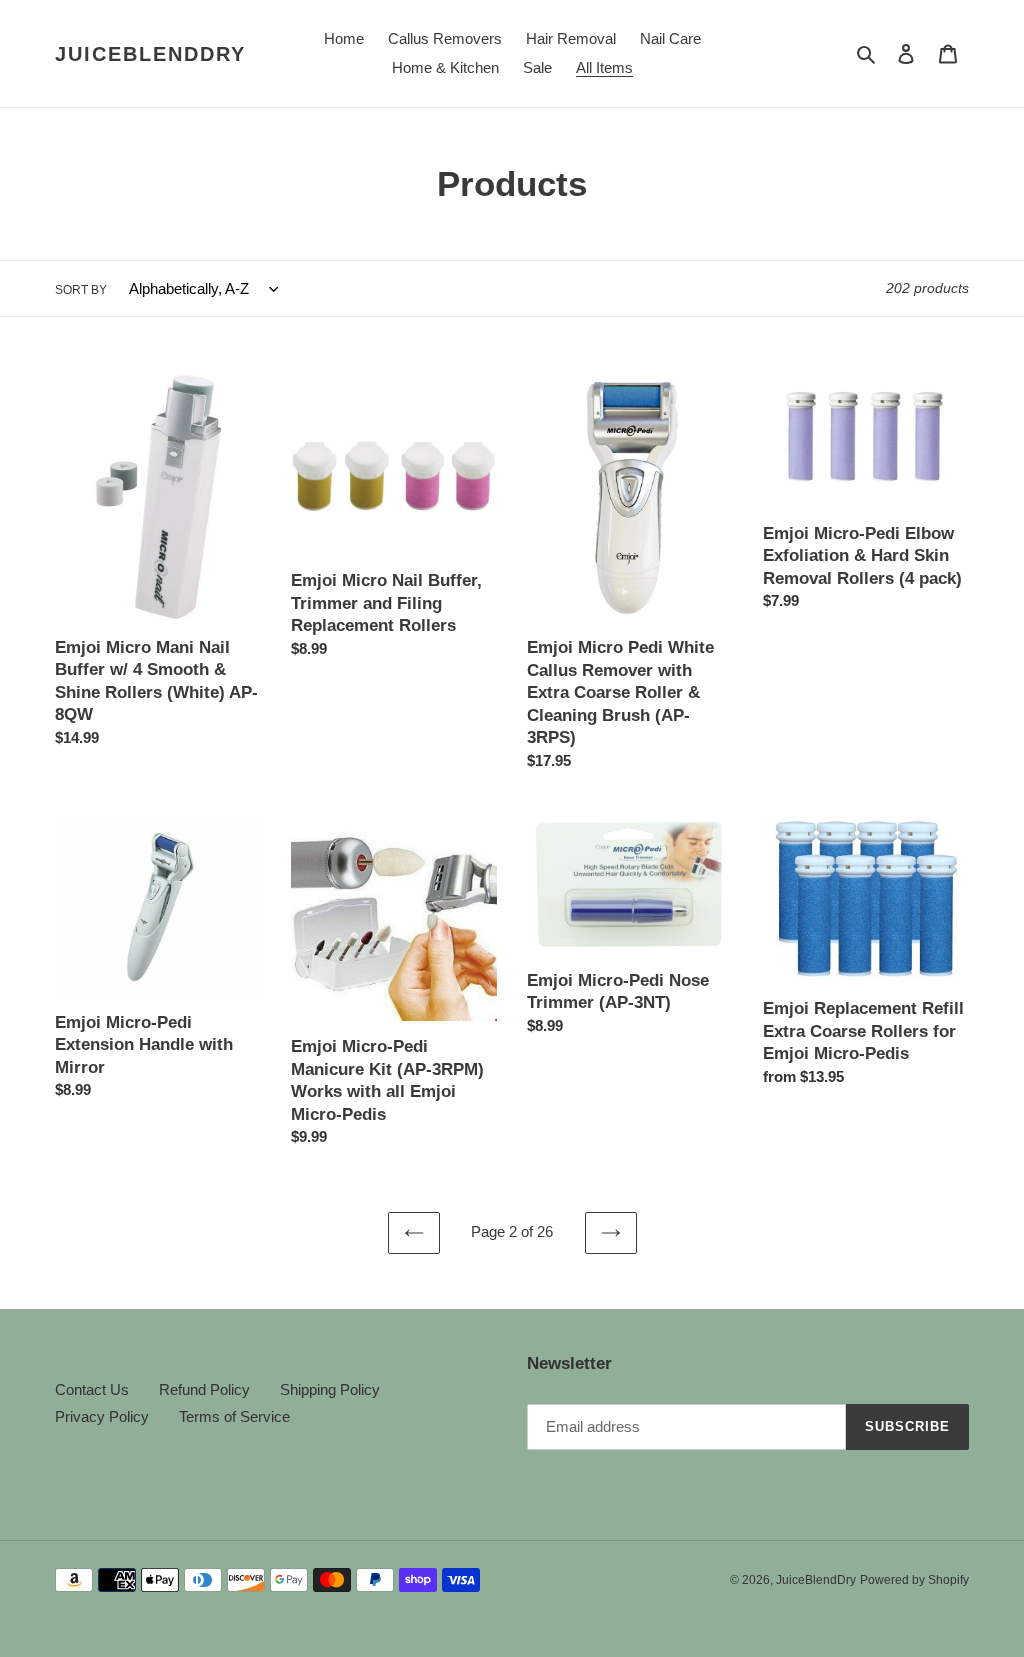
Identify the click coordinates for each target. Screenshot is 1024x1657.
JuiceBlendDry (150, 54)
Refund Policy (204, 1389)
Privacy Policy (102, 1416)
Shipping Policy (330, 1389)
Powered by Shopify (914, 1580)
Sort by (81, 290)
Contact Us (92, 1389)
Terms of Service (234, 1416)
